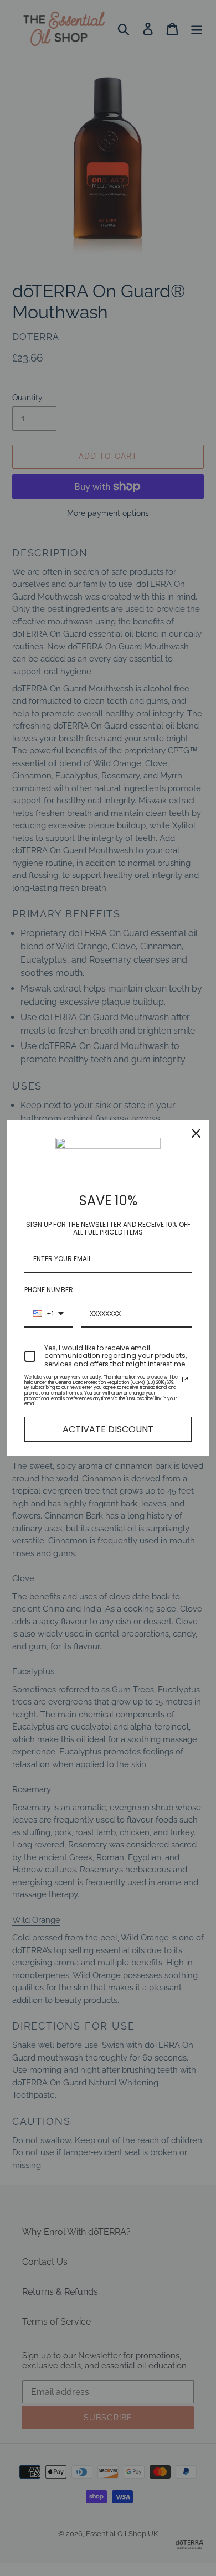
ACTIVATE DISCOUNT (108, 1429)
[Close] (196, 1133)
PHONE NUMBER (49, 1290)
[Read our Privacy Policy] (185, 1380)
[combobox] (48, 1314)
